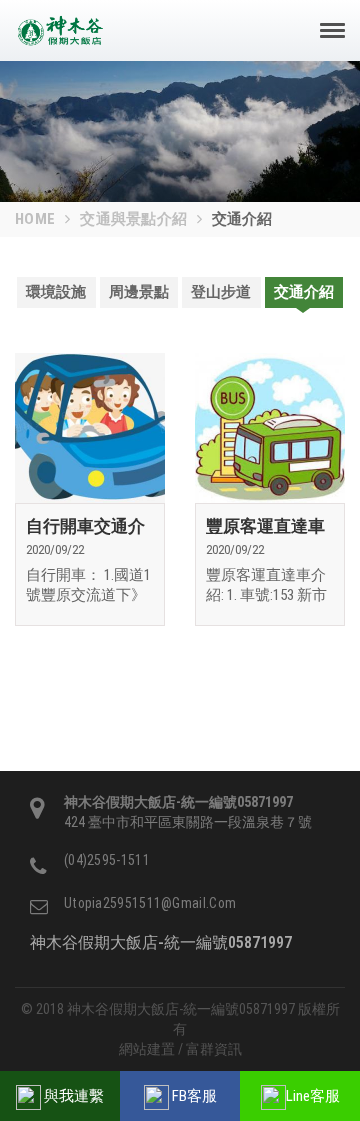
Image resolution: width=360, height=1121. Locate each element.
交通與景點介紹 (133, 219)
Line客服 (313, 1096)
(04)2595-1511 (107, 860)
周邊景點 (139, 292)
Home (35, 219)
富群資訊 (214, 1049)
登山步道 (221, 292)
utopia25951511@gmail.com (150, 903)
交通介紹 (304, 292)
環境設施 (56, 292)
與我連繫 (72, 1096)
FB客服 (193, 1096)
